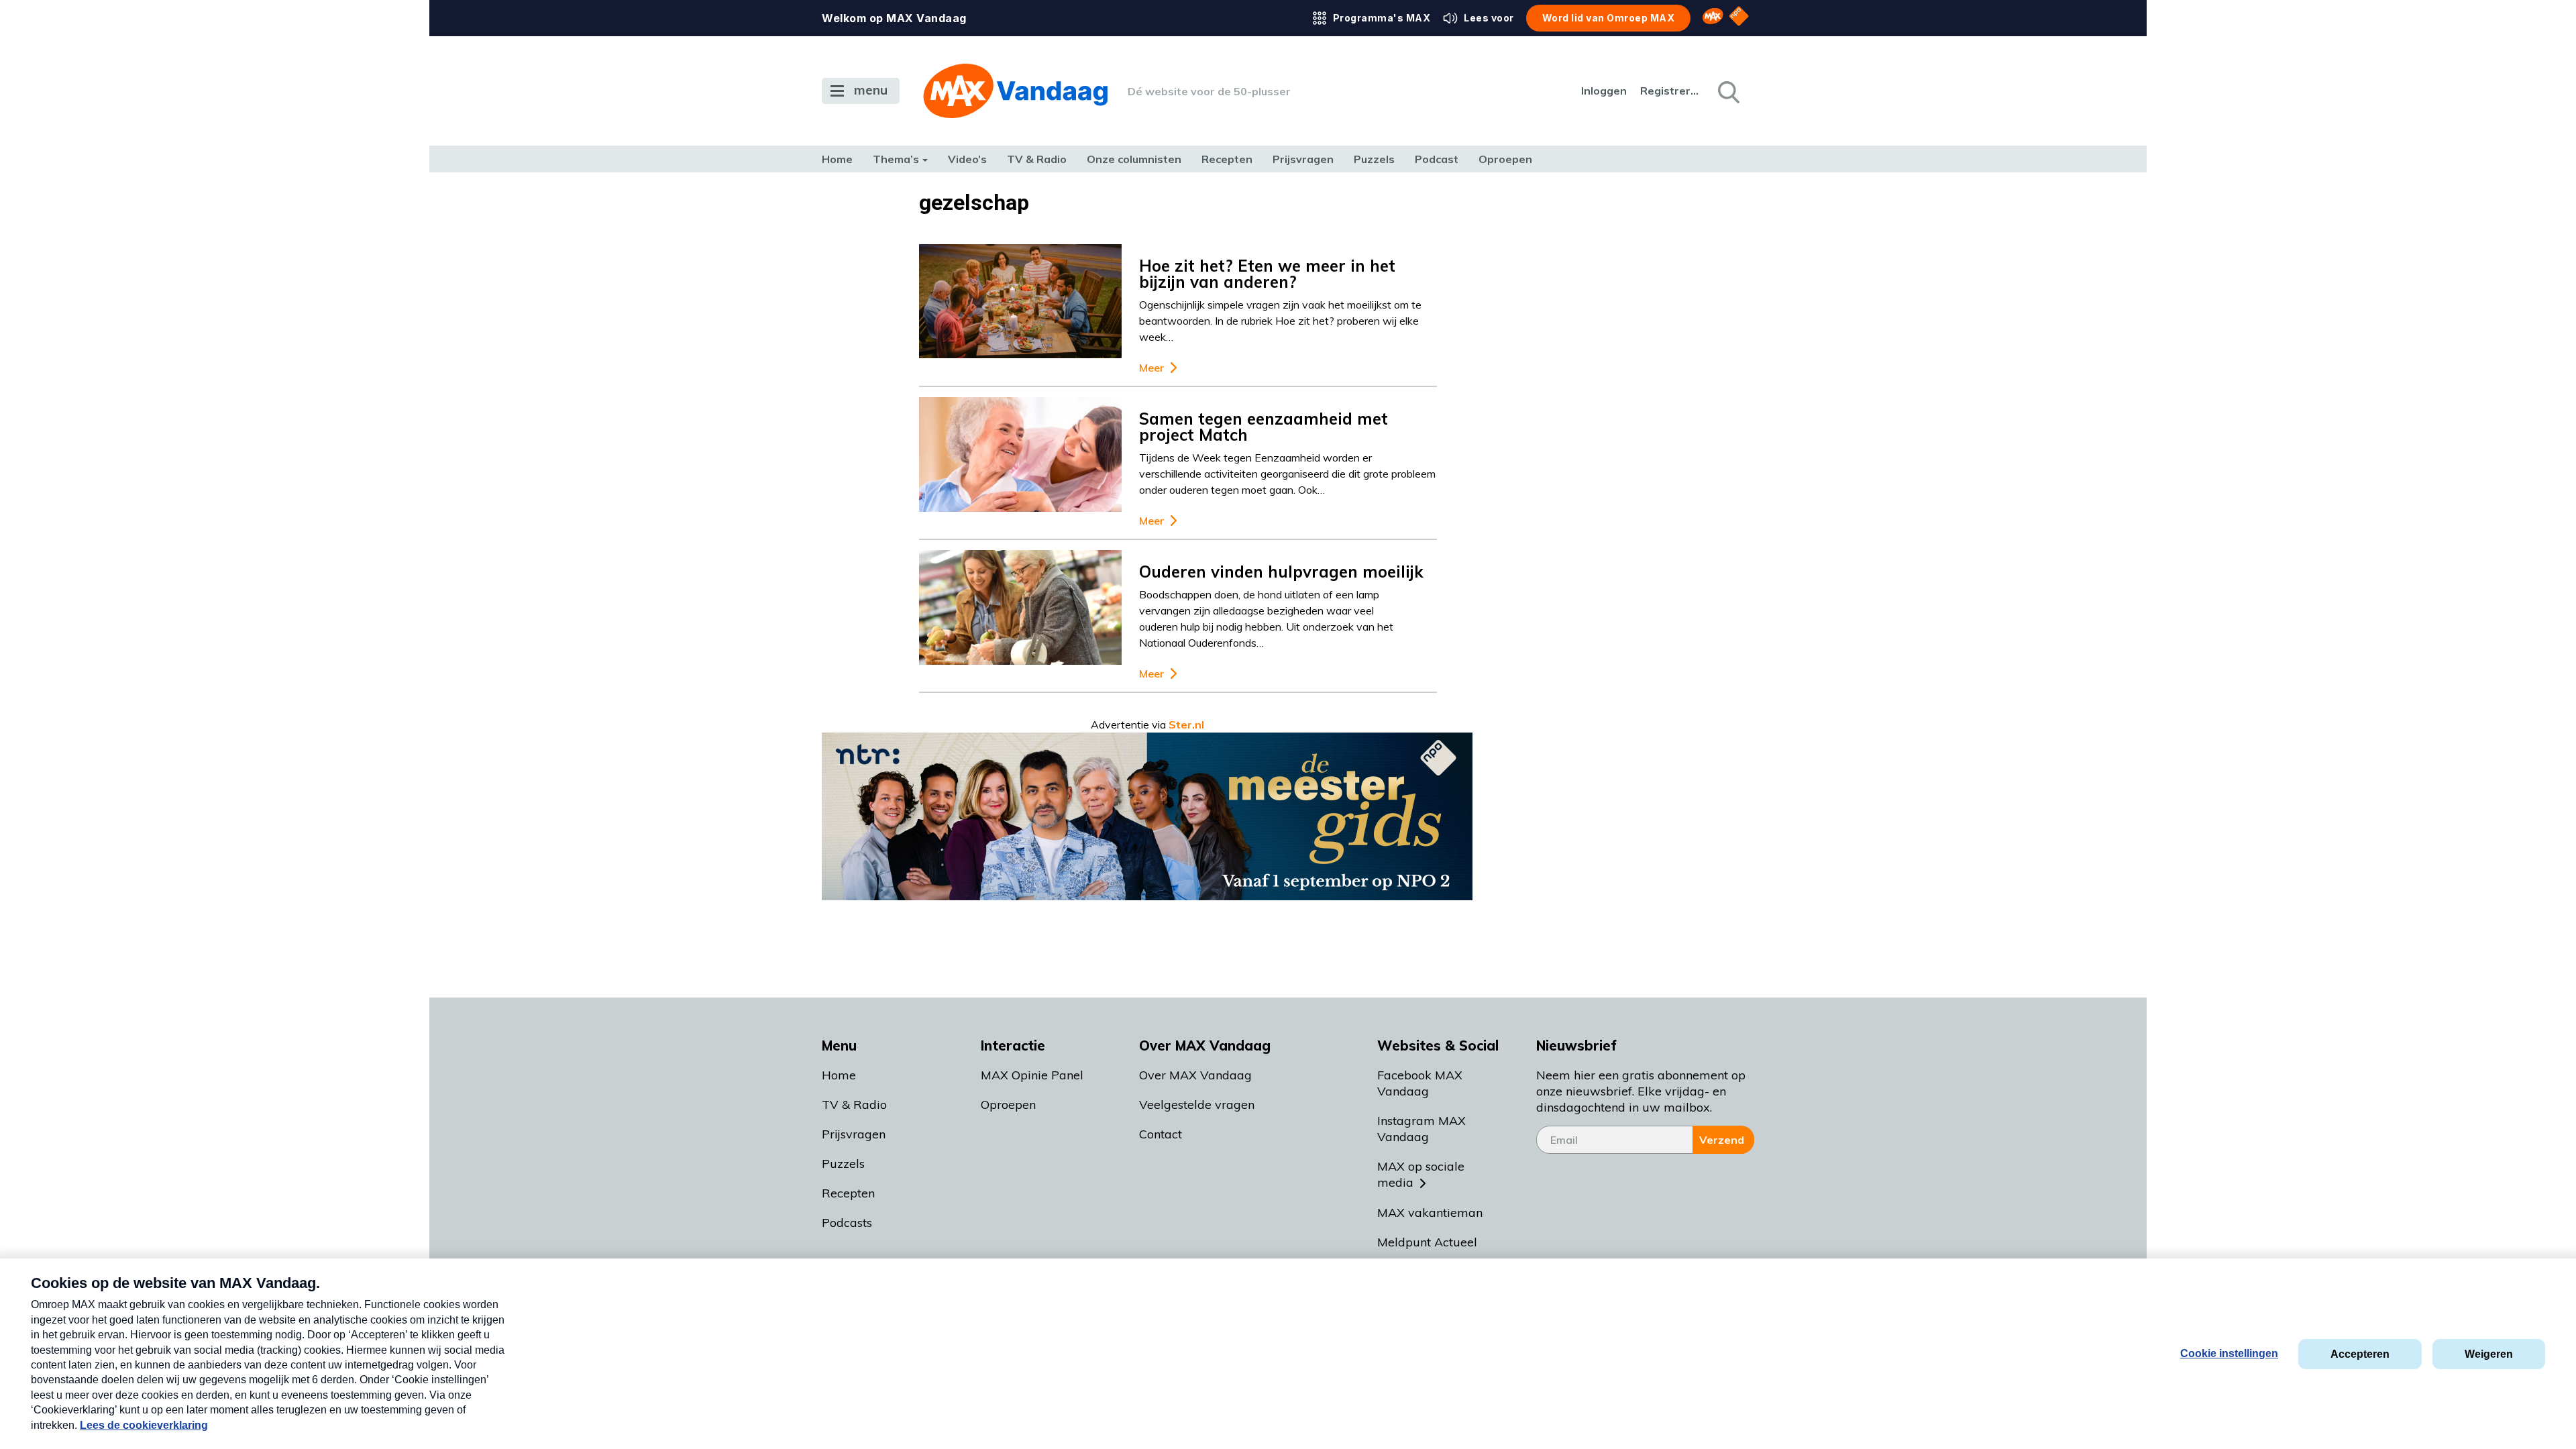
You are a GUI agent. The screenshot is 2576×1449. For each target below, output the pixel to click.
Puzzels (1374, 159)
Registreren (1670, 91)
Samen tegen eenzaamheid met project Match (1264, 427)
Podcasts (847, 1223)
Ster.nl (1186, 724)
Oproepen (1505, 159)
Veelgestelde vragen (1197, 1105)
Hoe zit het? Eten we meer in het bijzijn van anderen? (1267, 274)
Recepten (1227, 159)
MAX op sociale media (1421, 1174)
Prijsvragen (1303, 159)
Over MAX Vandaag (1195, 1075)
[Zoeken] (1727, 91)
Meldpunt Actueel (1427, 1242)
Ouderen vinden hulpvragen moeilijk (1281, 572)
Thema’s (896, 159)
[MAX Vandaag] (1015, 91)
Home (837, 159)
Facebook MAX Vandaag (1420, 1083)
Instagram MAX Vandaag (1421, 1129)
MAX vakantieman (1430, 1213)
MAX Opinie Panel (1032, 1075)
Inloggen (1604, 91)
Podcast (1437, 159)
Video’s (967, 159)
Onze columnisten (1134, 159)
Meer (1151, 368)
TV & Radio (1037, 159)
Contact (1161, 1134)
